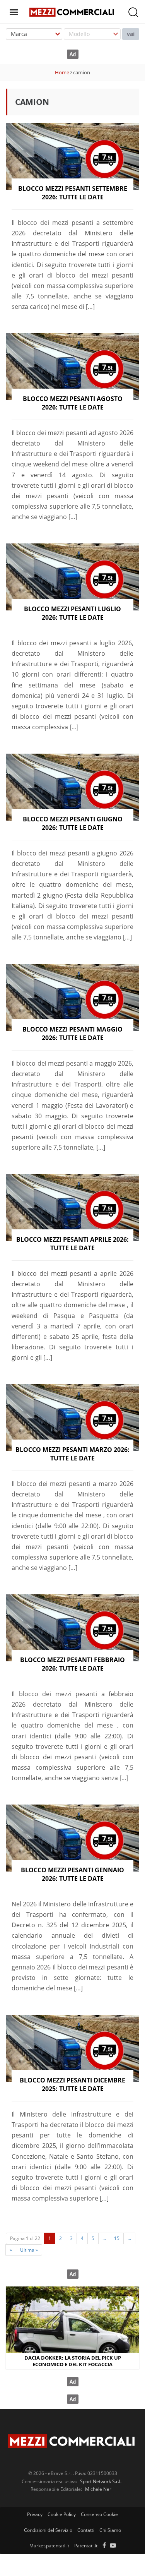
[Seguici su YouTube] (113, 2546)
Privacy (35, 2514)
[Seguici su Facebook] (104, 2546)
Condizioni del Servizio (48, 2530)
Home (62, 72)
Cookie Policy (62, 2514)
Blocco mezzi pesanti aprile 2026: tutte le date (72, 1244)
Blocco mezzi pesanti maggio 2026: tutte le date (72, 1033)
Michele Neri (99, 2489)
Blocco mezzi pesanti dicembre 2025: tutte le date (72, 2084)
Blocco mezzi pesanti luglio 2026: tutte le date (72, 613)
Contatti (86, 2530)
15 (117, 2238)
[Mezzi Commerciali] (72, 11)
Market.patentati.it (49, 2546)
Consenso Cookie (99, 2514)
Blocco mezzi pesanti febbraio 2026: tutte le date (72, 1664)
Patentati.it (86, 2546)
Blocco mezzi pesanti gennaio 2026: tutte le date (72, 1874)
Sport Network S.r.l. (101, 2481)
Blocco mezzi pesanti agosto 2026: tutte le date (73, 403)
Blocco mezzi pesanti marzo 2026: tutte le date (72, 1454)
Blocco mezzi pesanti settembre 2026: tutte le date (73, 193)
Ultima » (29, 2250)
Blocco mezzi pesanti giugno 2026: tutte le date (73, 823)
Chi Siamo (110, 2530)
